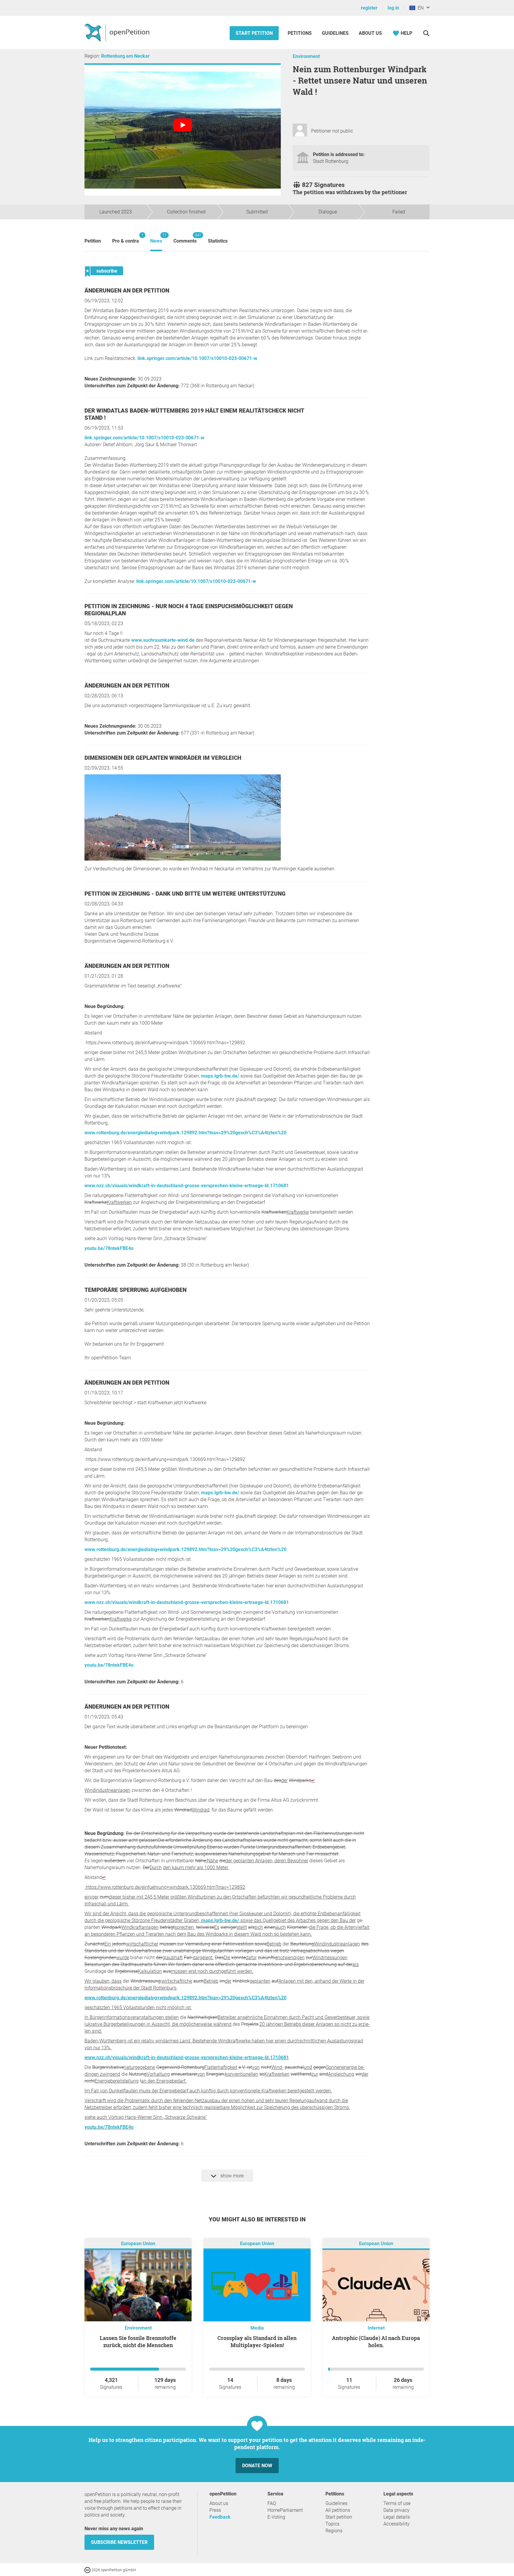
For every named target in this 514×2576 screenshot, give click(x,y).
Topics (332, 2524)
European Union (138, 2244)
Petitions (300, 33)
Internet (376, 2328)
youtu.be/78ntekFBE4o (109, 1248)
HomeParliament (285, 2510)
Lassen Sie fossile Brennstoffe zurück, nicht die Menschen (138, 2341)
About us (370, 33)
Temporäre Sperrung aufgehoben (135, 1290)
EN (419, 8)
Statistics (218, 241)
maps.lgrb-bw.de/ (220, 1076)
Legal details (397, 2517)
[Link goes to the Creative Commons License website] (88, 2570)
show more (231, 2176)
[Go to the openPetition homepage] (118, 32)
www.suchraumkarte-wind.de (163, 640)
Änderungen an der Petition (127, 291)
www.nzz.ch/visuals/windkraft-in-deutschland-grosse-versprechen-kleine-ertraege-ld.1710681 (187, 1186)
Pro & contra (126, 238)
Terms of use (397, 2503)
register (369, 8)
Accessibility (397, 2524)
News (156, 238)
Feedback (220, 2517)
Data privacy (397, 2510)
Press (215, 2510)
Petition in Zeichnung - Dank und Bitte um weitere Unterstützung (185, 894)
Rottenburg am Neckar (125, 56)
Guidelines (335, 33)
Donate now (257, 2466)
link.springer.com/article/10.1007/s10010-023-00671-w (197, 358)
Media (257, 2328)
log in (393, 8)
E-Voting (276, 2517)
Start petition (254, 33)
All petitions (338, 2510)
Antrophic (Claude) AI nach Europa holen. (376, 2341)
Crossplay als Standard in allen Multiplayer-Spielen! (257, 2341)
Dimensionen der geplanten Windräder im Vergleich (163, 758)
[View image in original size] (183, 859)
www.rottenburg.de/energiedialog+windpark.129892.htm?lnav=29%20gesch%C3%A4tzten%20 (185, 1133)
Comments (185, 238)
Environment (306, 56)
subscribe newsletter (119, 2542)
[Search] (426, 33)
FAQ (272, 2503)
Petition (93, 241)
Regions (334, 2531)
